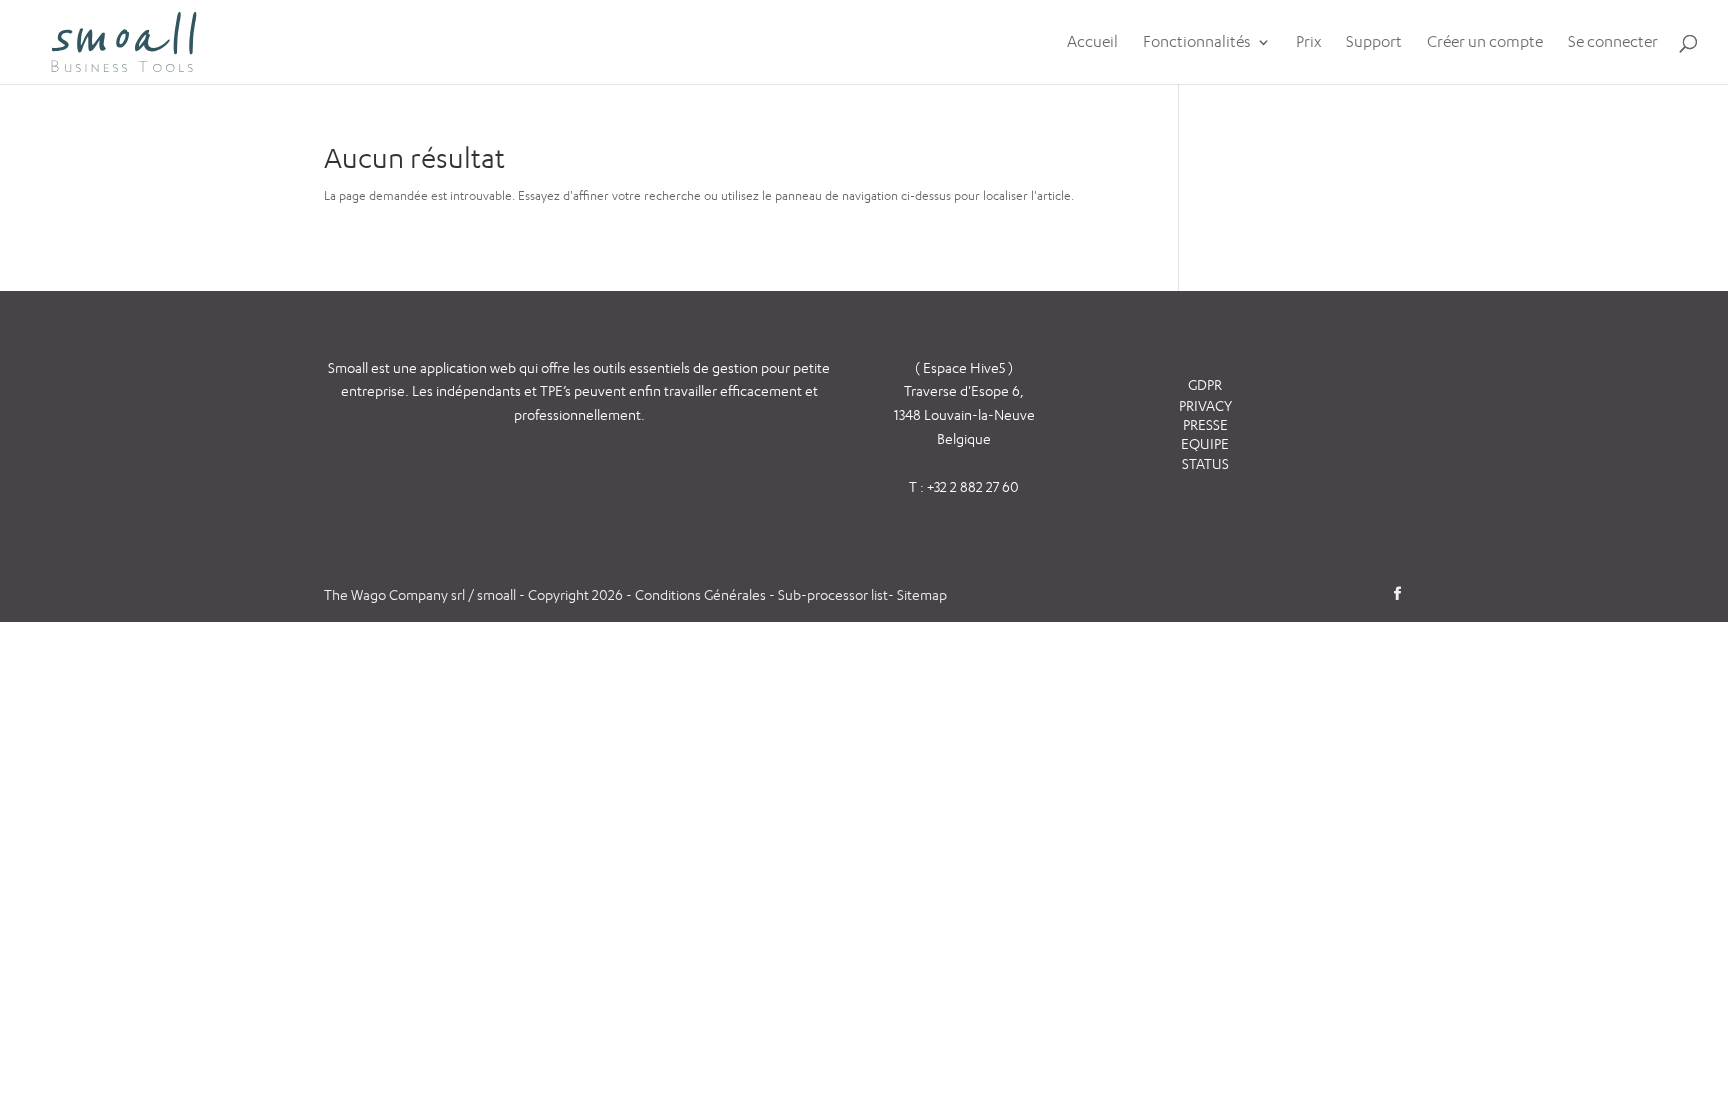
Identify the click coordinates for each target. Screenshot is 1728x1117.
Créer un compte (1485, 43)
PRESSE (1205, 424)
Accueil (1092, 43)
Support (1374, 43)
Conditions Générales (702, 594)
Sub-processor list (833, 594)
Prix (1308, 43)
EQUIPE (1205, 443)
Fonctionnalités (1197, 43)
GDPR (1205, 384)
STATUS (1205, 463)
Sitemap (922, 594)
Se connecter (1613, 43)
